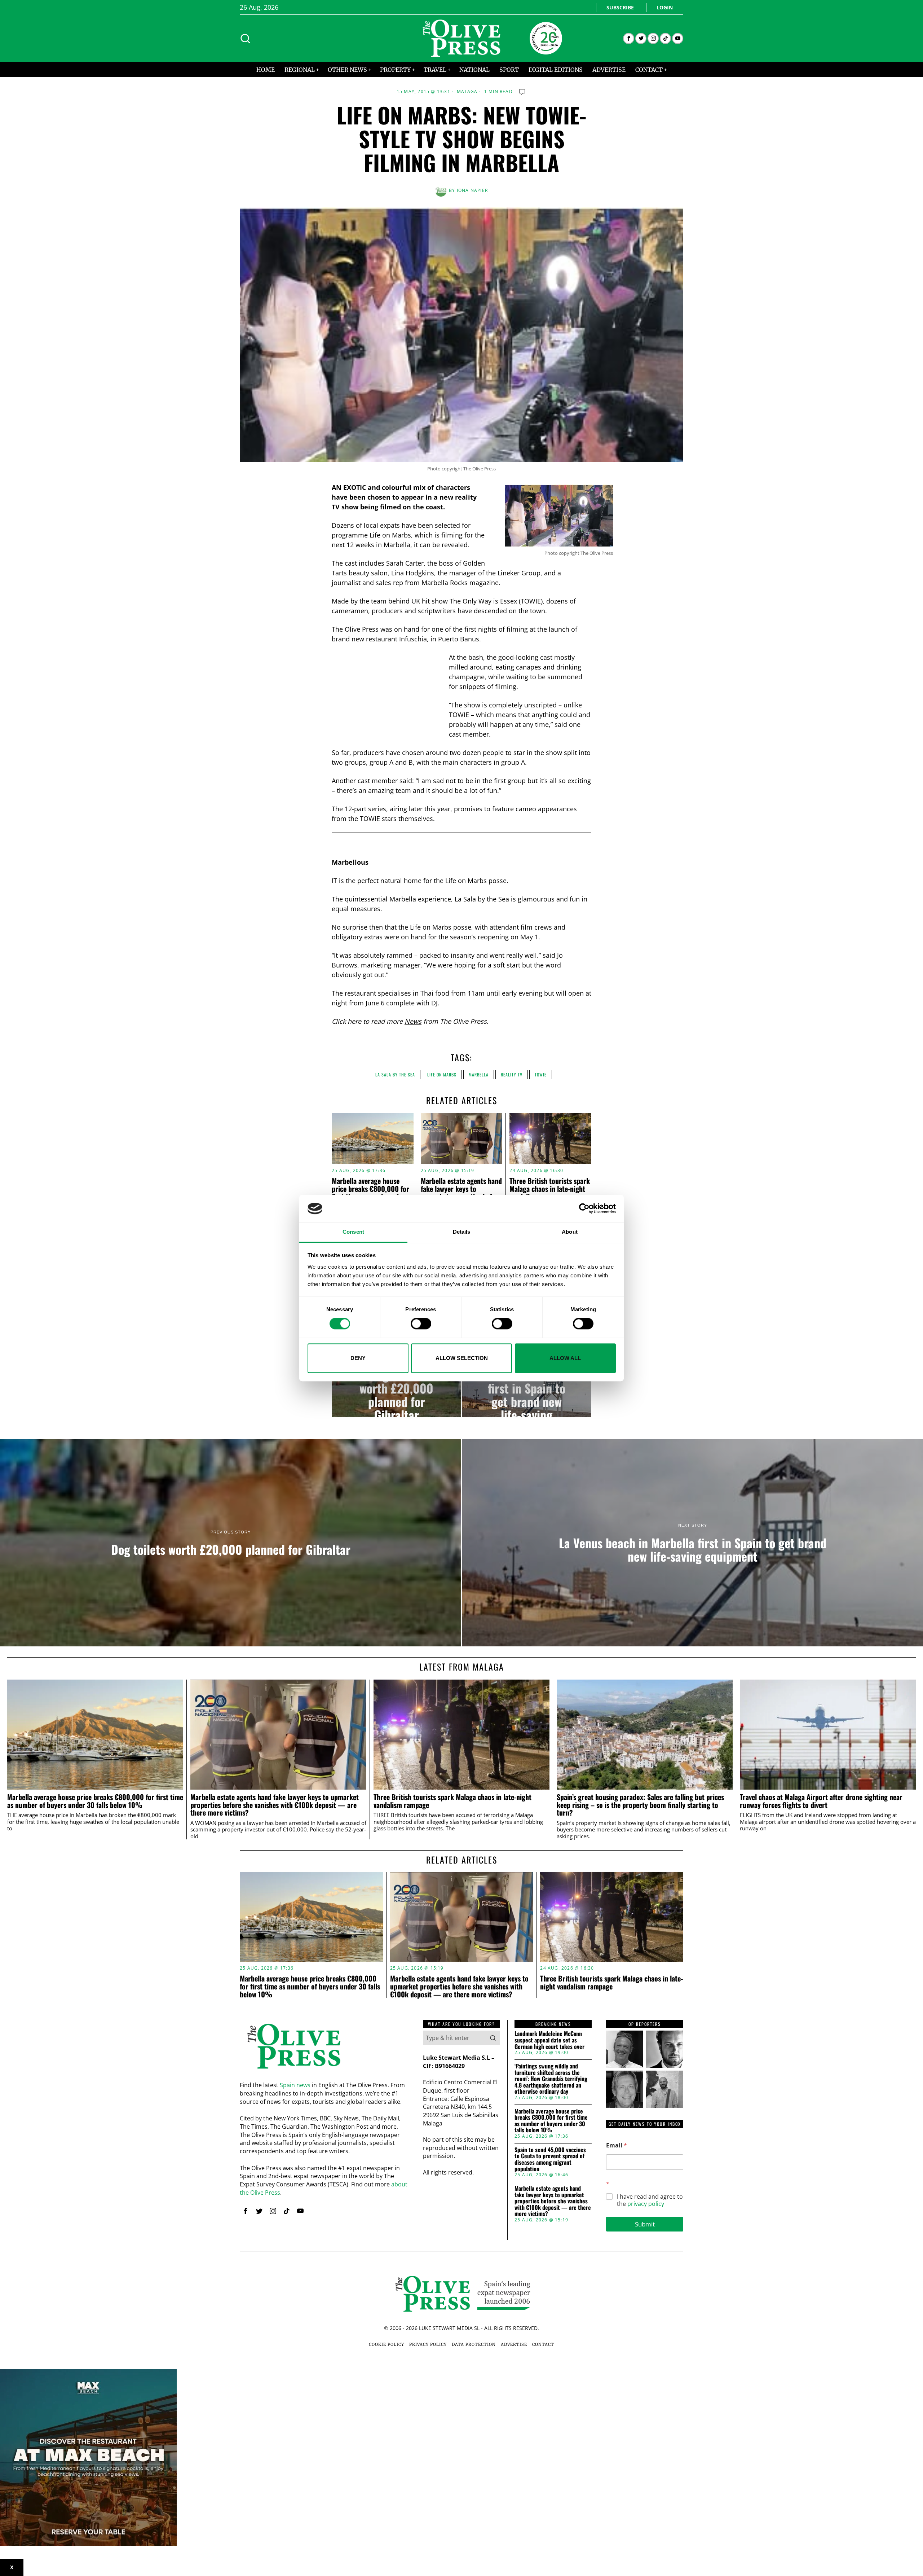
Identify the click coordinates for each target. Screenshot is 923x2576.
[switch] (421, 1324)
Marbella (479, 1074)
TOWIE (541, 1074)
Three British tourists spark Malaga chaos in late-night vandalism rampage (550, 1189)
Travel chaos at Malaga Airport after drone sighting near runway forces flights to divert (821, 1801)
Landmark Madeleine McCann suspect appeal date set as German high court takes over (549, 2040)
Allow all (565, 1358)
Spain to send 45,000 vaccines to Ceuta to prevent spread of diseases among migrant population (550, 2159)
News (413, 1021)
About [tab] (570, 1232)
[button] (493, 2038)
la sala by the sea (395, 1074)
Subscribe (620, 7)
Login (665, 7)
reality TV (512, 1074)
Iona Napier (472, 190)
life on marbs (442, 1074)
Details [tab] (462, 1232)
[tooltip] (629, 38)
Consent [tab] (353, 1232)
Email (617, 2145)
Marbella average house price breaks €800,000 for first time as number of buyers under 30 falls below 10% (95, 1801)
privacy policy (646, 2204)
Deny (358, 1358)
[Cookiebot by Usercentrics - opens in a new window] (584, 1208)
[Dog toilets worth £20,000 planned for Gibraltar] (396, 1388)
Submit (645, 2224)
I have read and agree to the (650, 2200)
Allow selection (462, 1358)
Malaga (467, 92)
